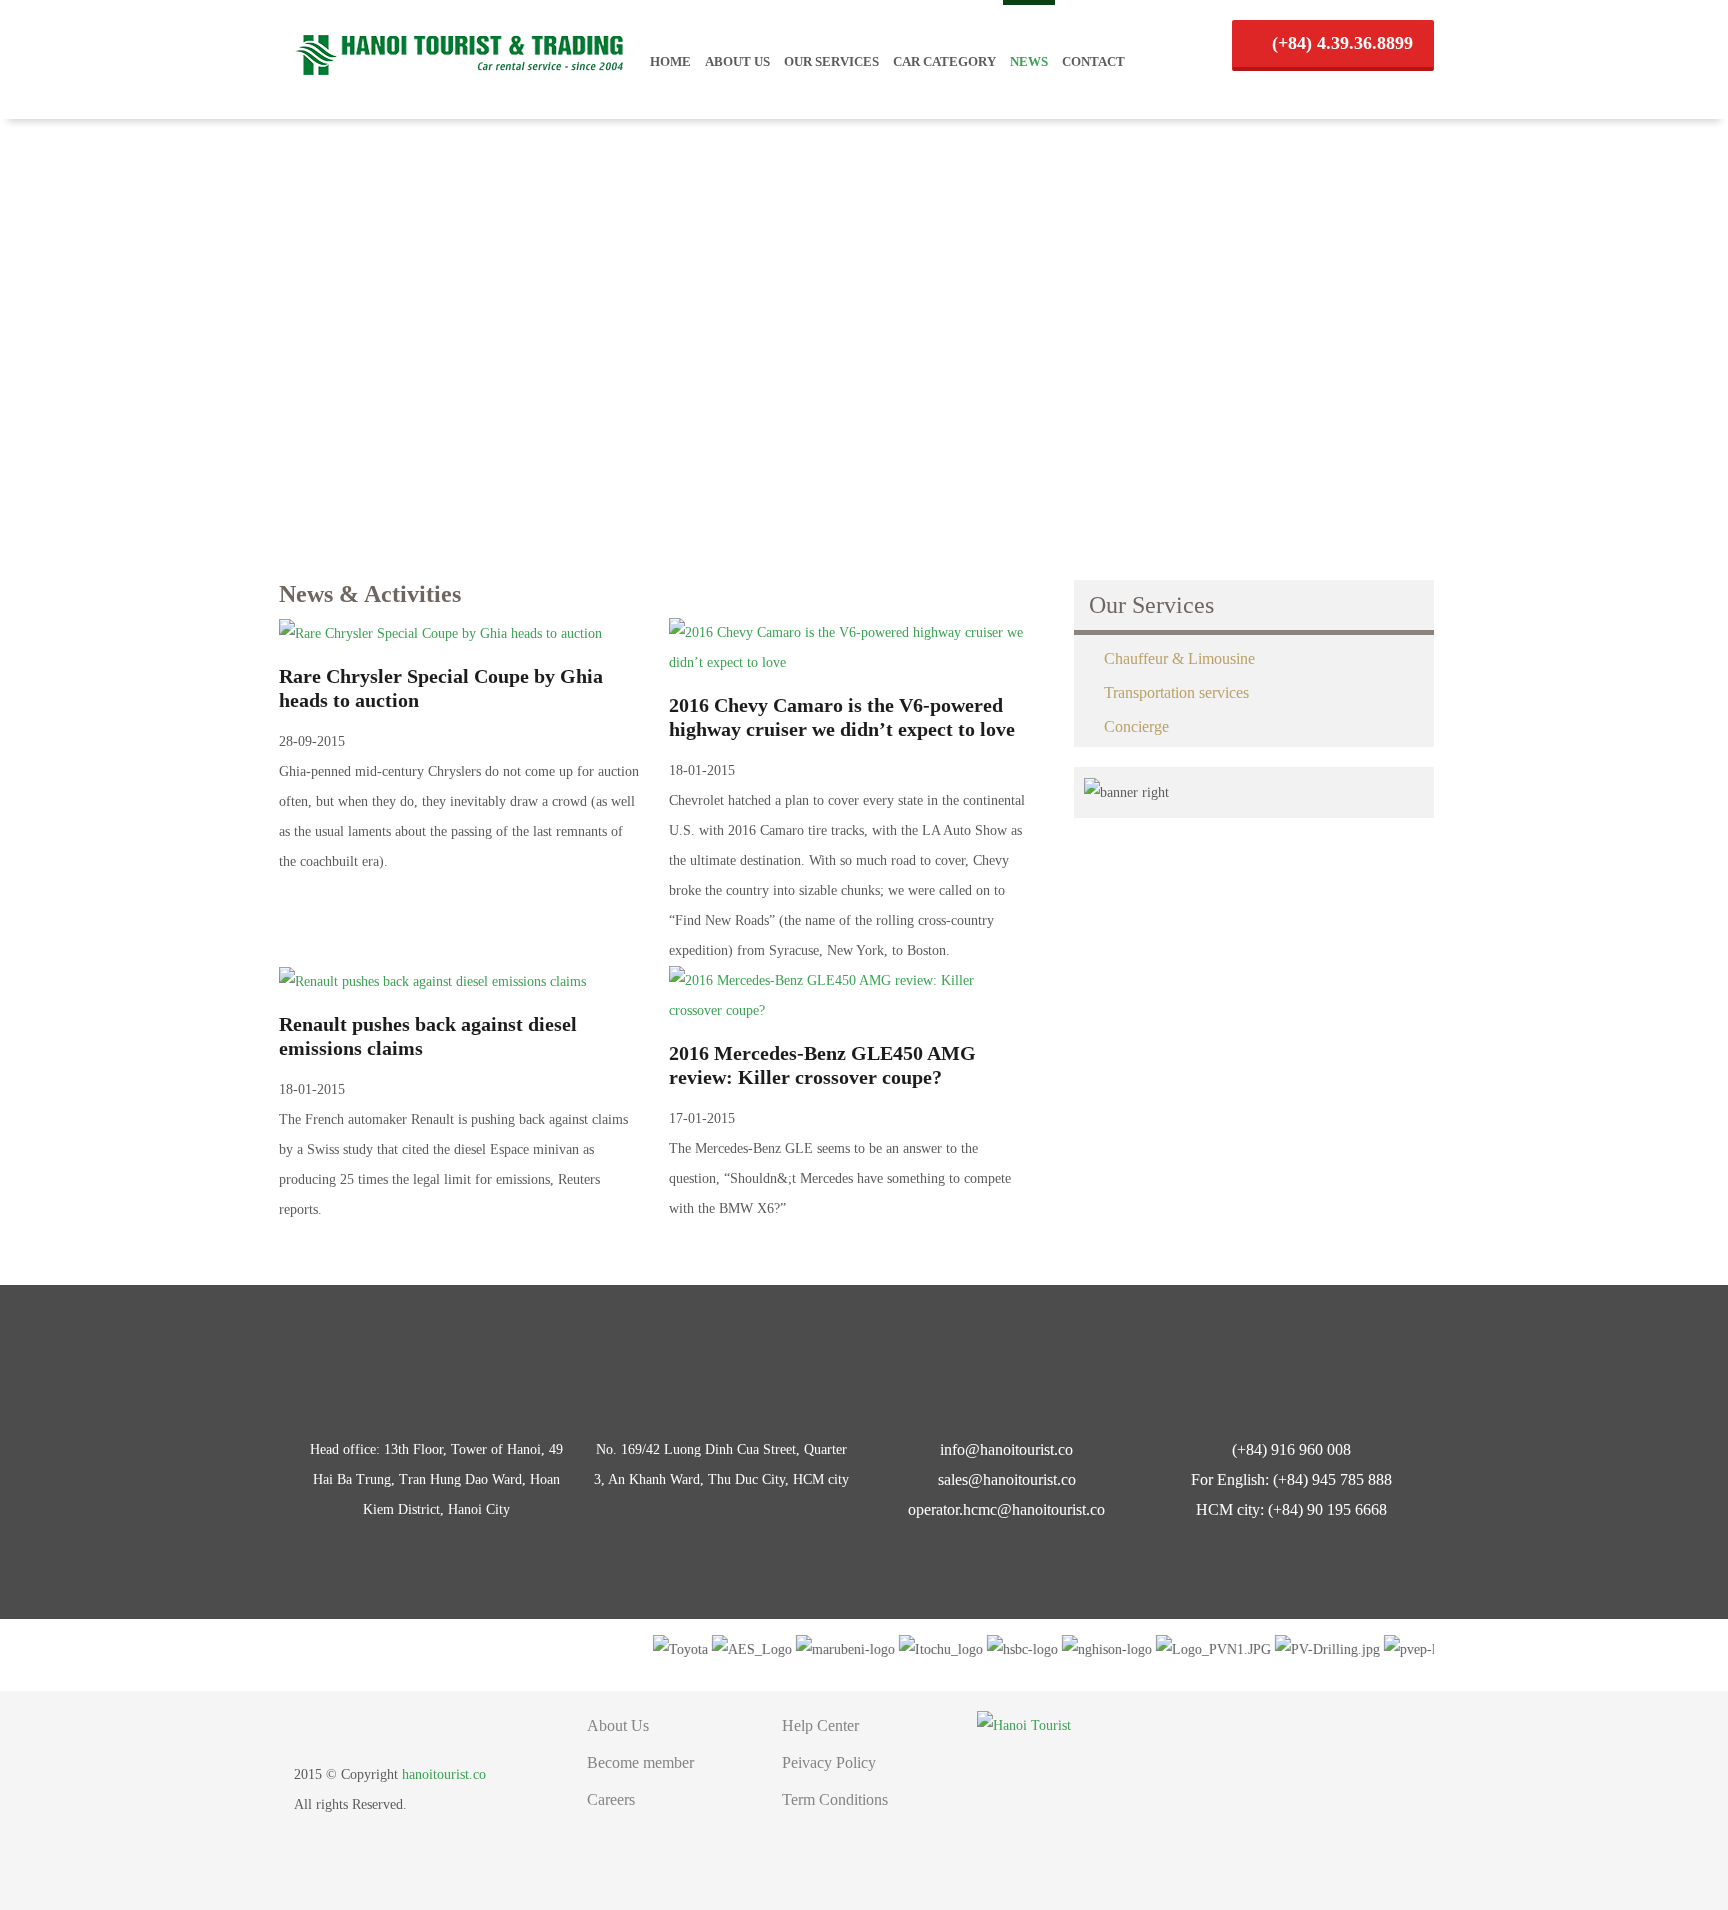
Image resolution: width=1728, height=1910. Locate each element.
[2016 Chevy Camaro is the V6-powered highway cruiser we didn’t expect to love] (849, 646)
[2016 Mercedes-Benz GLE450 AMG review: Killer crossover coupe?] (849, 994)
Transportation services (1176, 692)
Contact (1093, 61)
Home (670, 61)
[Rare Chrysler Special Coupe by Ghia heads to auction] (440, 632)
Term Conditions (835, 1799)
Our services (831, 61)
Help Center (820, 1725)
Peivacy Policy (829, 1762)
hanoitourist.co (444, 1774)
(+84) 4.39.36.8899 (1340, 43)
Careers (611, 1799)
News (1029, 61)
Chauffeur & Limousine (1179, 658)
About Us (737, 61)
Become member (640, 1762)
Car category (944, 61)
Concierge (1136, 726)
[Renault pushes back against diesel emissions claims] (432, 980)
